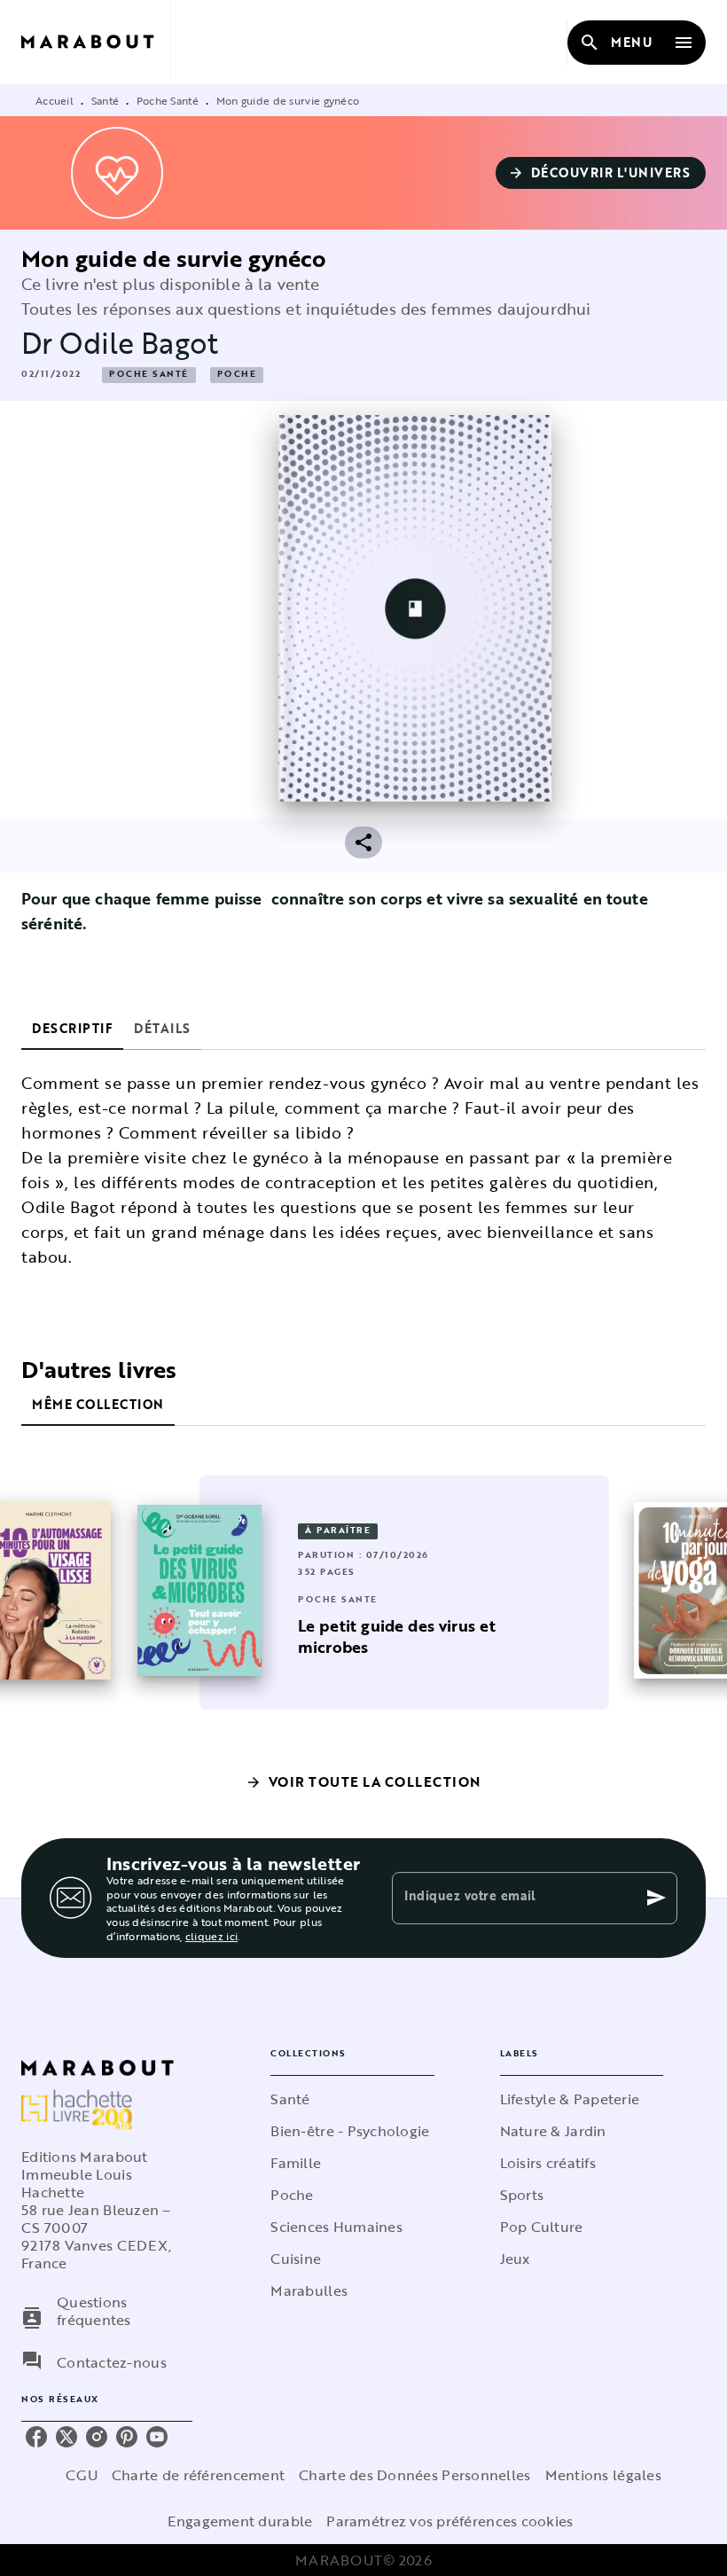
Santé (106, 100)
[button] (601, 173)
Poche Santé (168, 100)
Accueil (55, 100)
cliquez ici (211, 1936)
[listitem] (36, 2437)
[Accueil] (96, 42)
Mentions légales (603, 2475)
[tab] (72, 1029)
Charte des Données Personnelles (414, 2475)
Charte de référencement (198, 2475)
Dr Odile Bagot (120, 343)
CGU (82, 2475)
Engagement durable (240, 2521)
